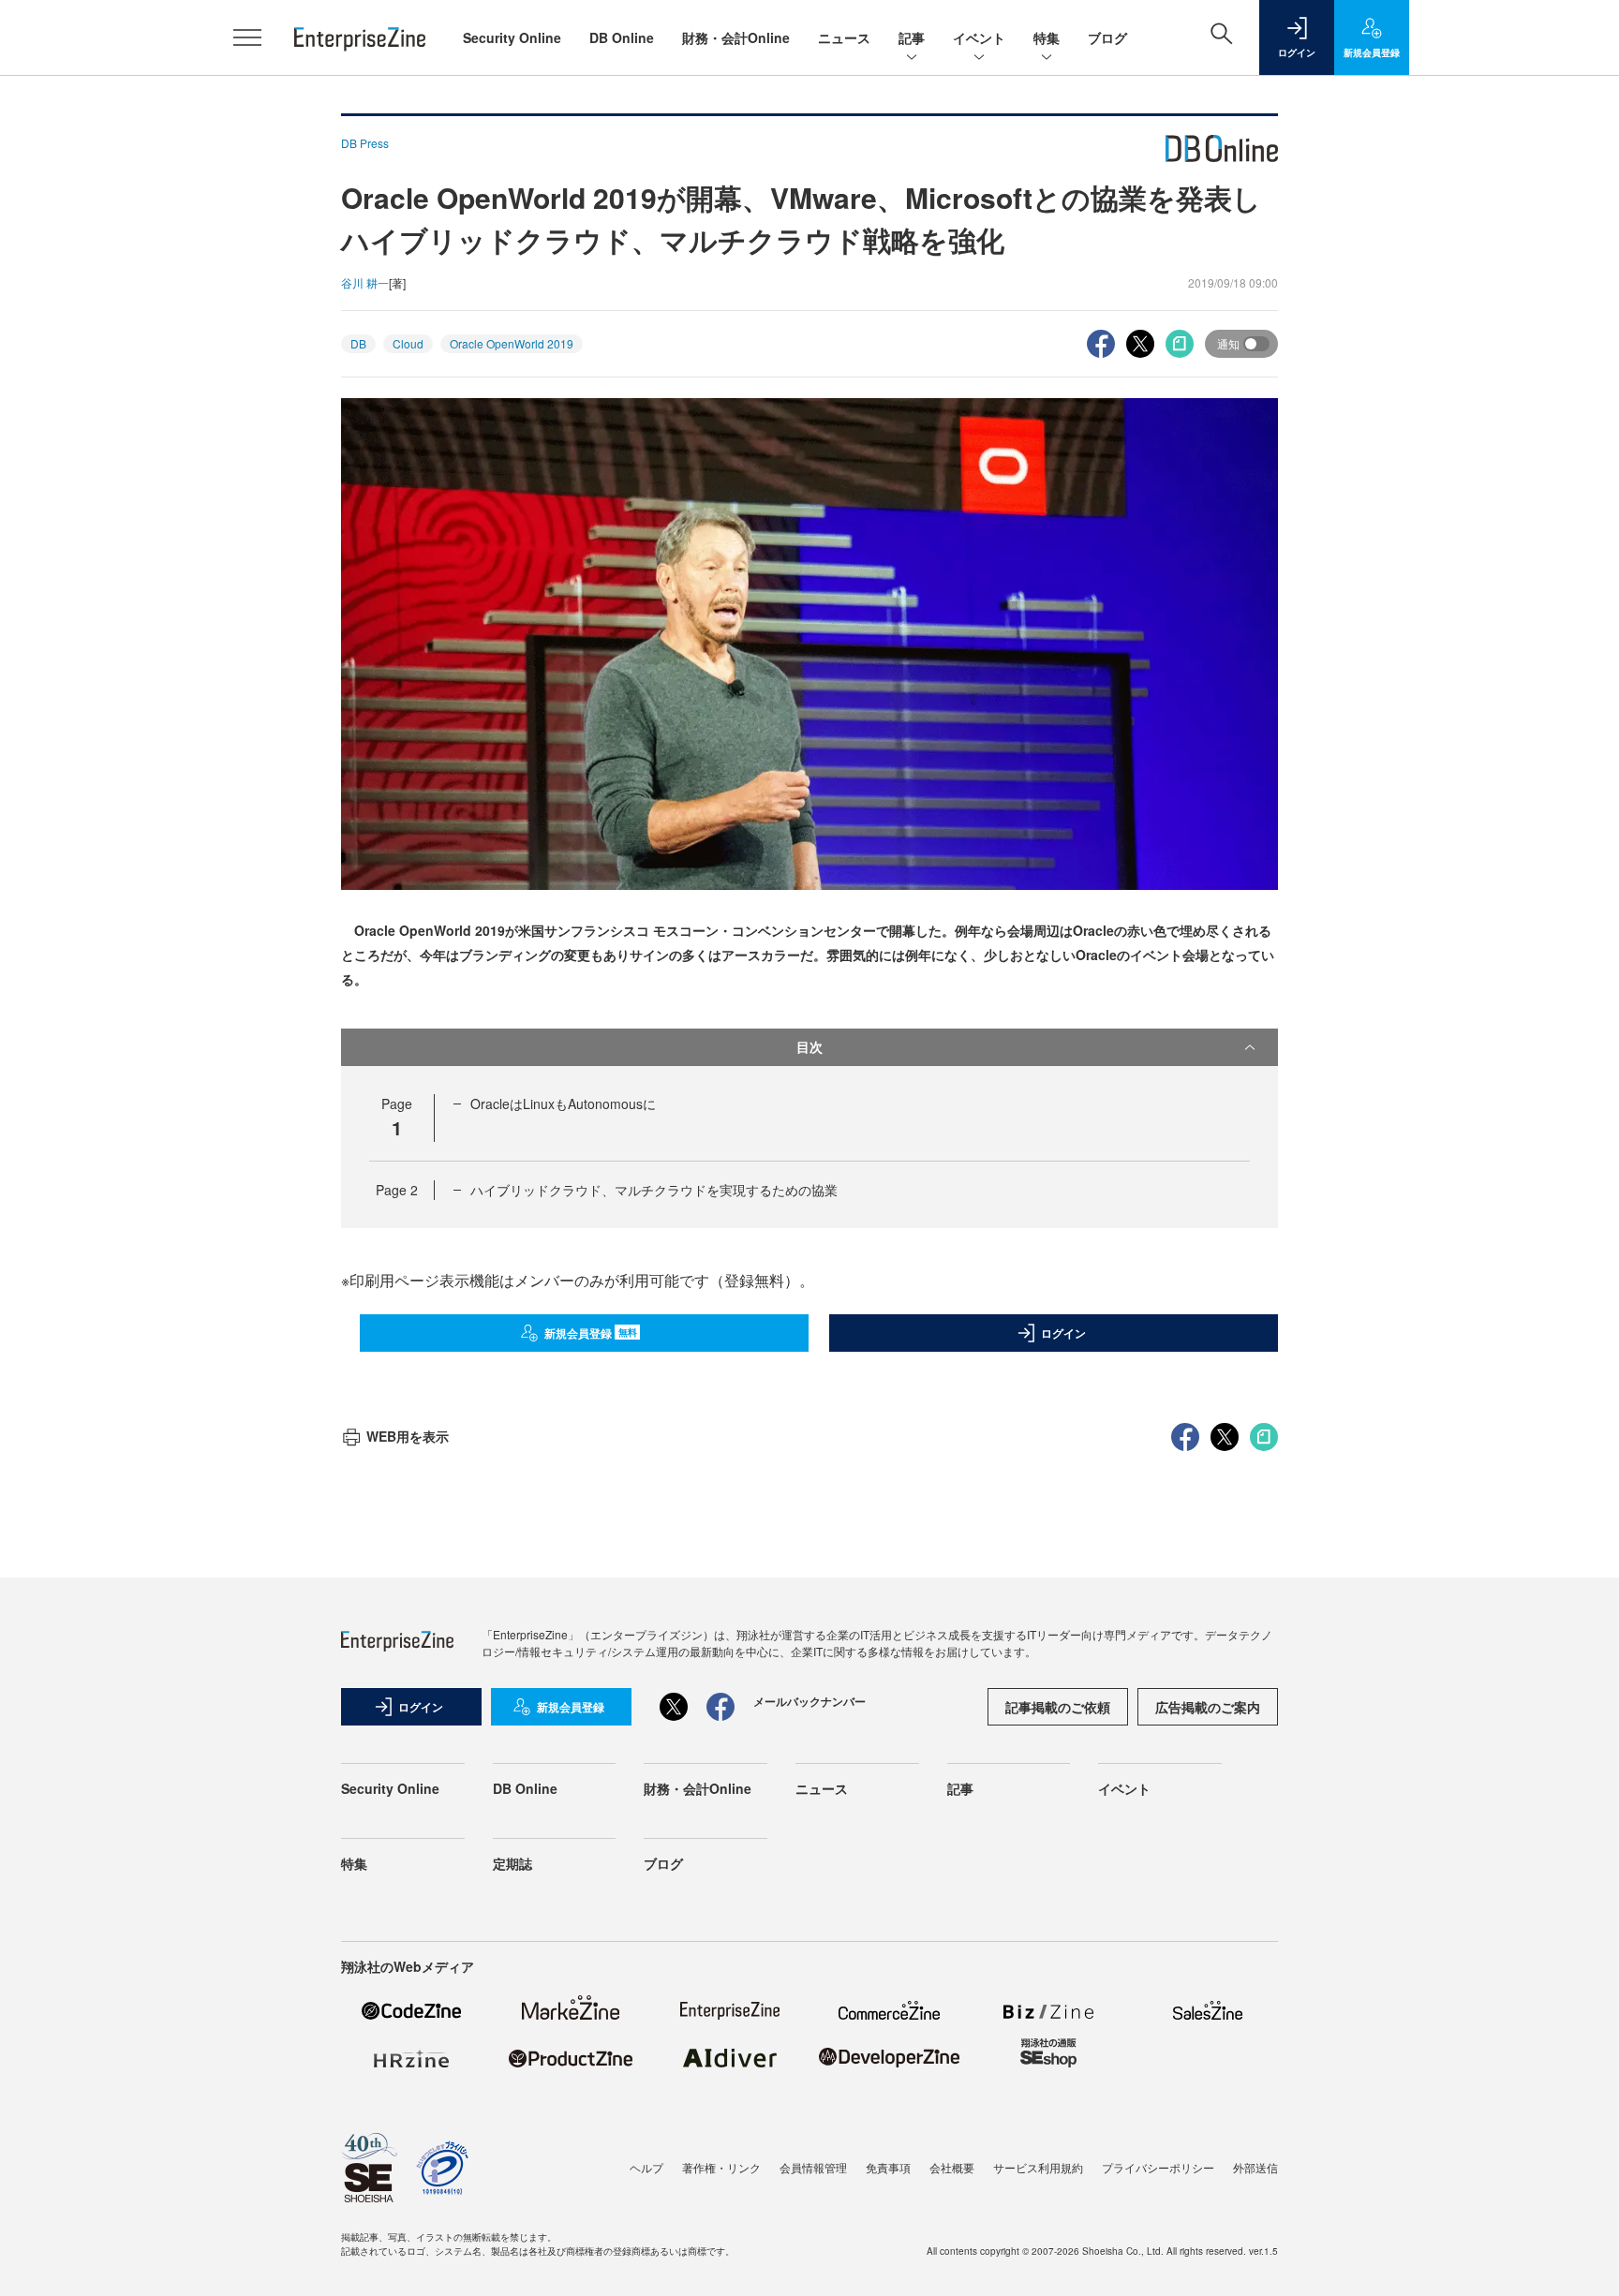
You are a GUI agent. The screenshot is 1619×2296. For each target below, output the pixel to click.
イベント (979, 37)
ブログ (1107, 37)
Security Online (512, 37)
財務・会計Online (736, 37)
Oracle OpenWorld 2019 (512, 343)
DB (358, 343)
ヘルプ (646, 2167)
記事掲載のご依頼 (1058, 1707)
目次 (809, 1046)
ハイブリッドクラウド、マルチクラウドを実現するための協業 (654, 1190)
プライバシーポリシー (1158, 2167)
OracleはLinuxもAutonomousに (563, 1104)
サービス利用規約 (1038, 2167)
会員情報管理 (813, 2167)
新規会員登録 (591, 1333)
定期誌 (512, 1863)
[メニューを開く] (247, 37)
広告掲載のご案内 (1208, 1707)
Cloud (408, 343)
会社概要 (952, 2167)
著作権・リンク (721, 2167)
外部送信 (1255, 2167)
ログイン (1063, 1333)
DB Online (622, 37)
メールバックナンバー (809, 1701)
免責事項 (888, 2167)
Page (397, 1190)
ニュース (844, 37)
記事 (912, 37)
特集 (1047, 37)
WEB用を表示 (408, 1436)
